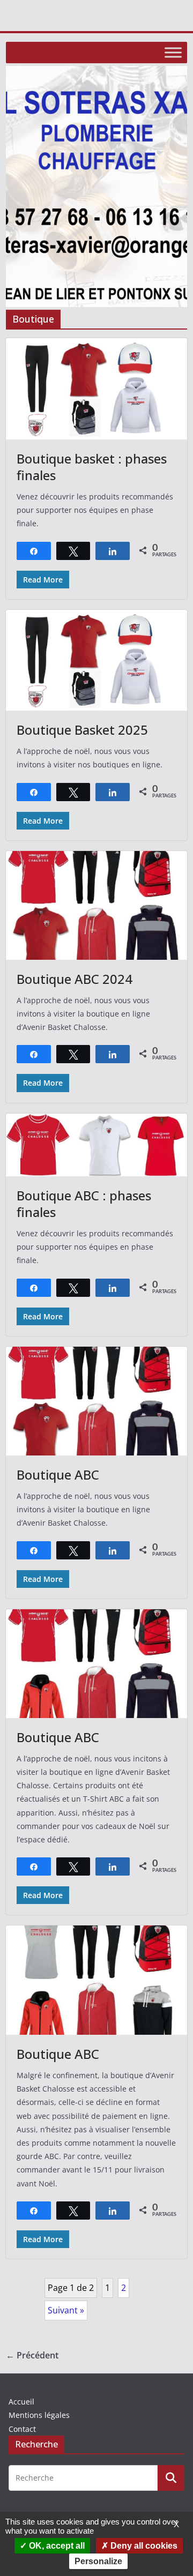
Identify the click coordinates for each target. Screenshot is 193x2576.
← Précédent (32, 2355)
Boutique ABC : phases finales (84, 1204)
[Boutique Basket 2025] (96, 660)
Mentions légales (39, 2415)
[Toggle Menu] (173, 52)
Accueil (21, 2402)
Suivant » (66, 2310)
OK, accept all (56, 2546)
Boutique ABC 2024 (75, 979)
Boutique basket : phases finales (92, 467)
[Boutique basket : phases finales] (96, 389)
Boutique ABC (58, 1474)
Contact (22, 2429)
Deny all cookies (143, 2546)
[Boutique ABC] (96, 1401)
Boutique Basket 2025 (82, 730)
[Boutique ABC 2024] (96, 905)
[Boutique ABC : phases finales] (96, 1145)
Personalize (98, 2561)
